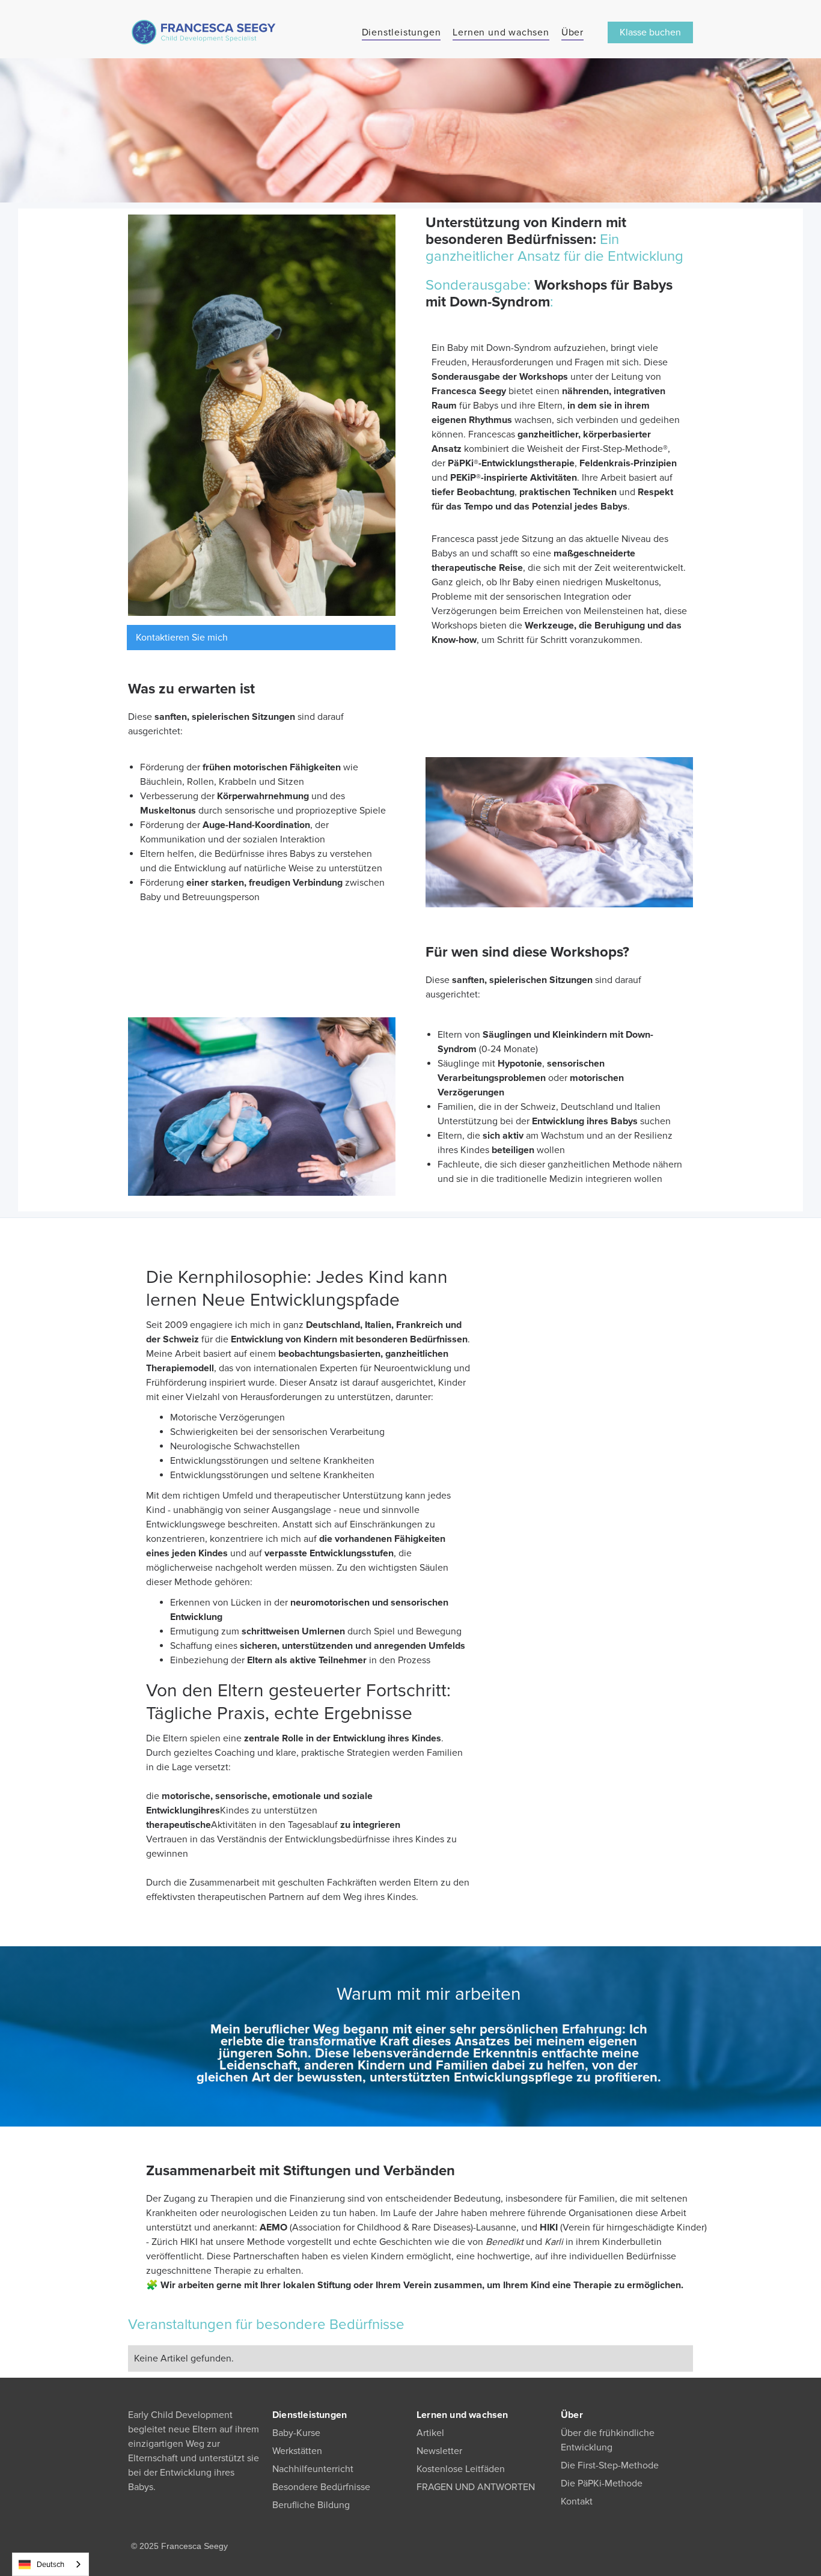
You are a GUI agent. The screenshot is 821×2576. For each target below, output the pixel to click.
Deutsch (50, 2565)
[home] (203, 32)
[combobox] (50, 2564)
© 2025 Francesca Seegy (179, 2546)
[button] (401, 32)
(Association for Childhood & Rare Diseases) (366, 2227)
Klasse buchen (650, 32)
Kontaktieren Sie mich (182, 638)
